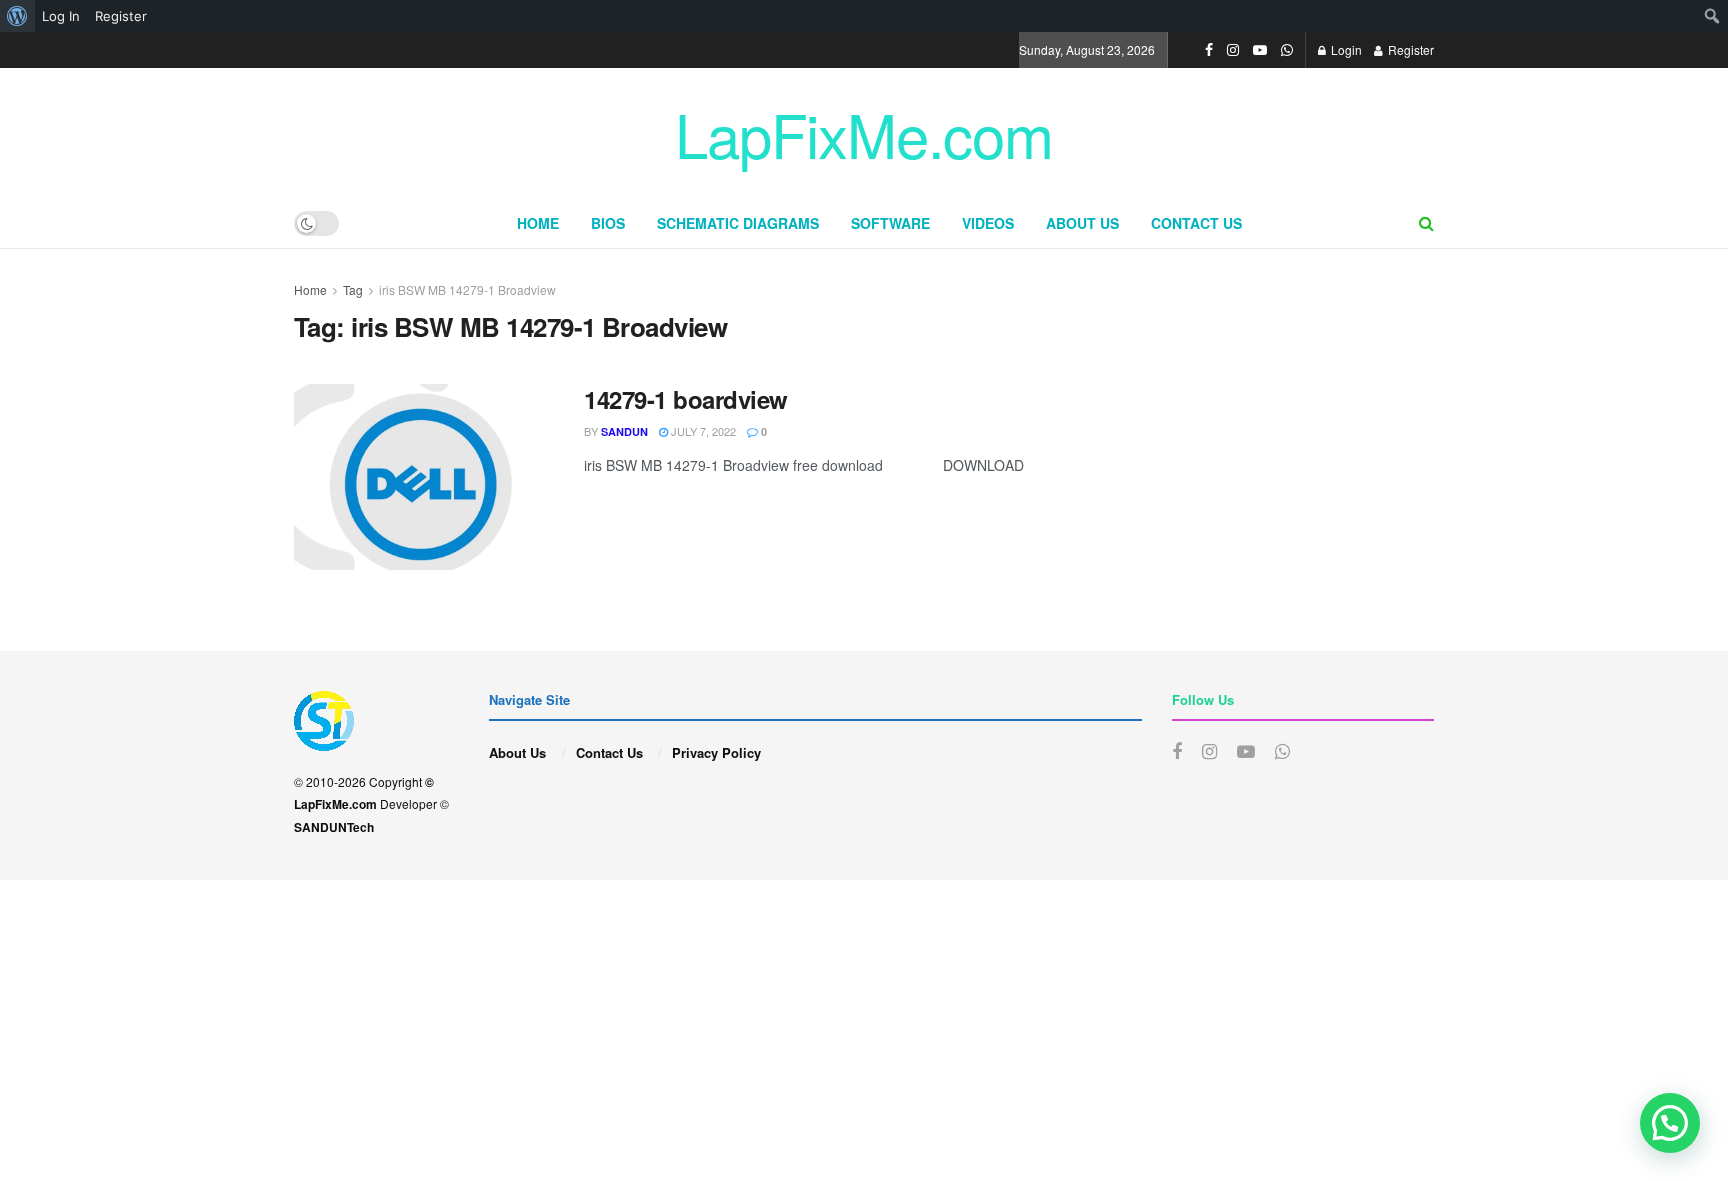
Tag (353, 289)
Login (1345, 49)
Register (1409, 49)
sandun (624, 431)
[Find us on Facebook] (1209, 50)
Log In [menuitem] (61, 16)
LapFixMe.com (864, 133)
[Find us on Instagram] (1233, 50)
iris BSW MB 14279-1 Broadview (467, 289)
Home (538, 223)
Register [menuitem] (121, 16)
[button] (1670, 1123)
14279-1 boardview (686, 399)
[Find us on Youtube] (1260, 50)
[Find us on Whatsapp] (1287, 50)
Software (890, 223)
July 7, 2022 (702, 431)
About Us (1082, 223)
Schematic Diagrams (738, 223)
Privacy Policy (716, 752)
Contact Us (1196, 223)
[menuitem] (17, 16)
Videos (988, 223)
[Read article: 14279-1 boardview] (424, 477)
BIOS (608, 223)
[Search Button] (1426, 223)
